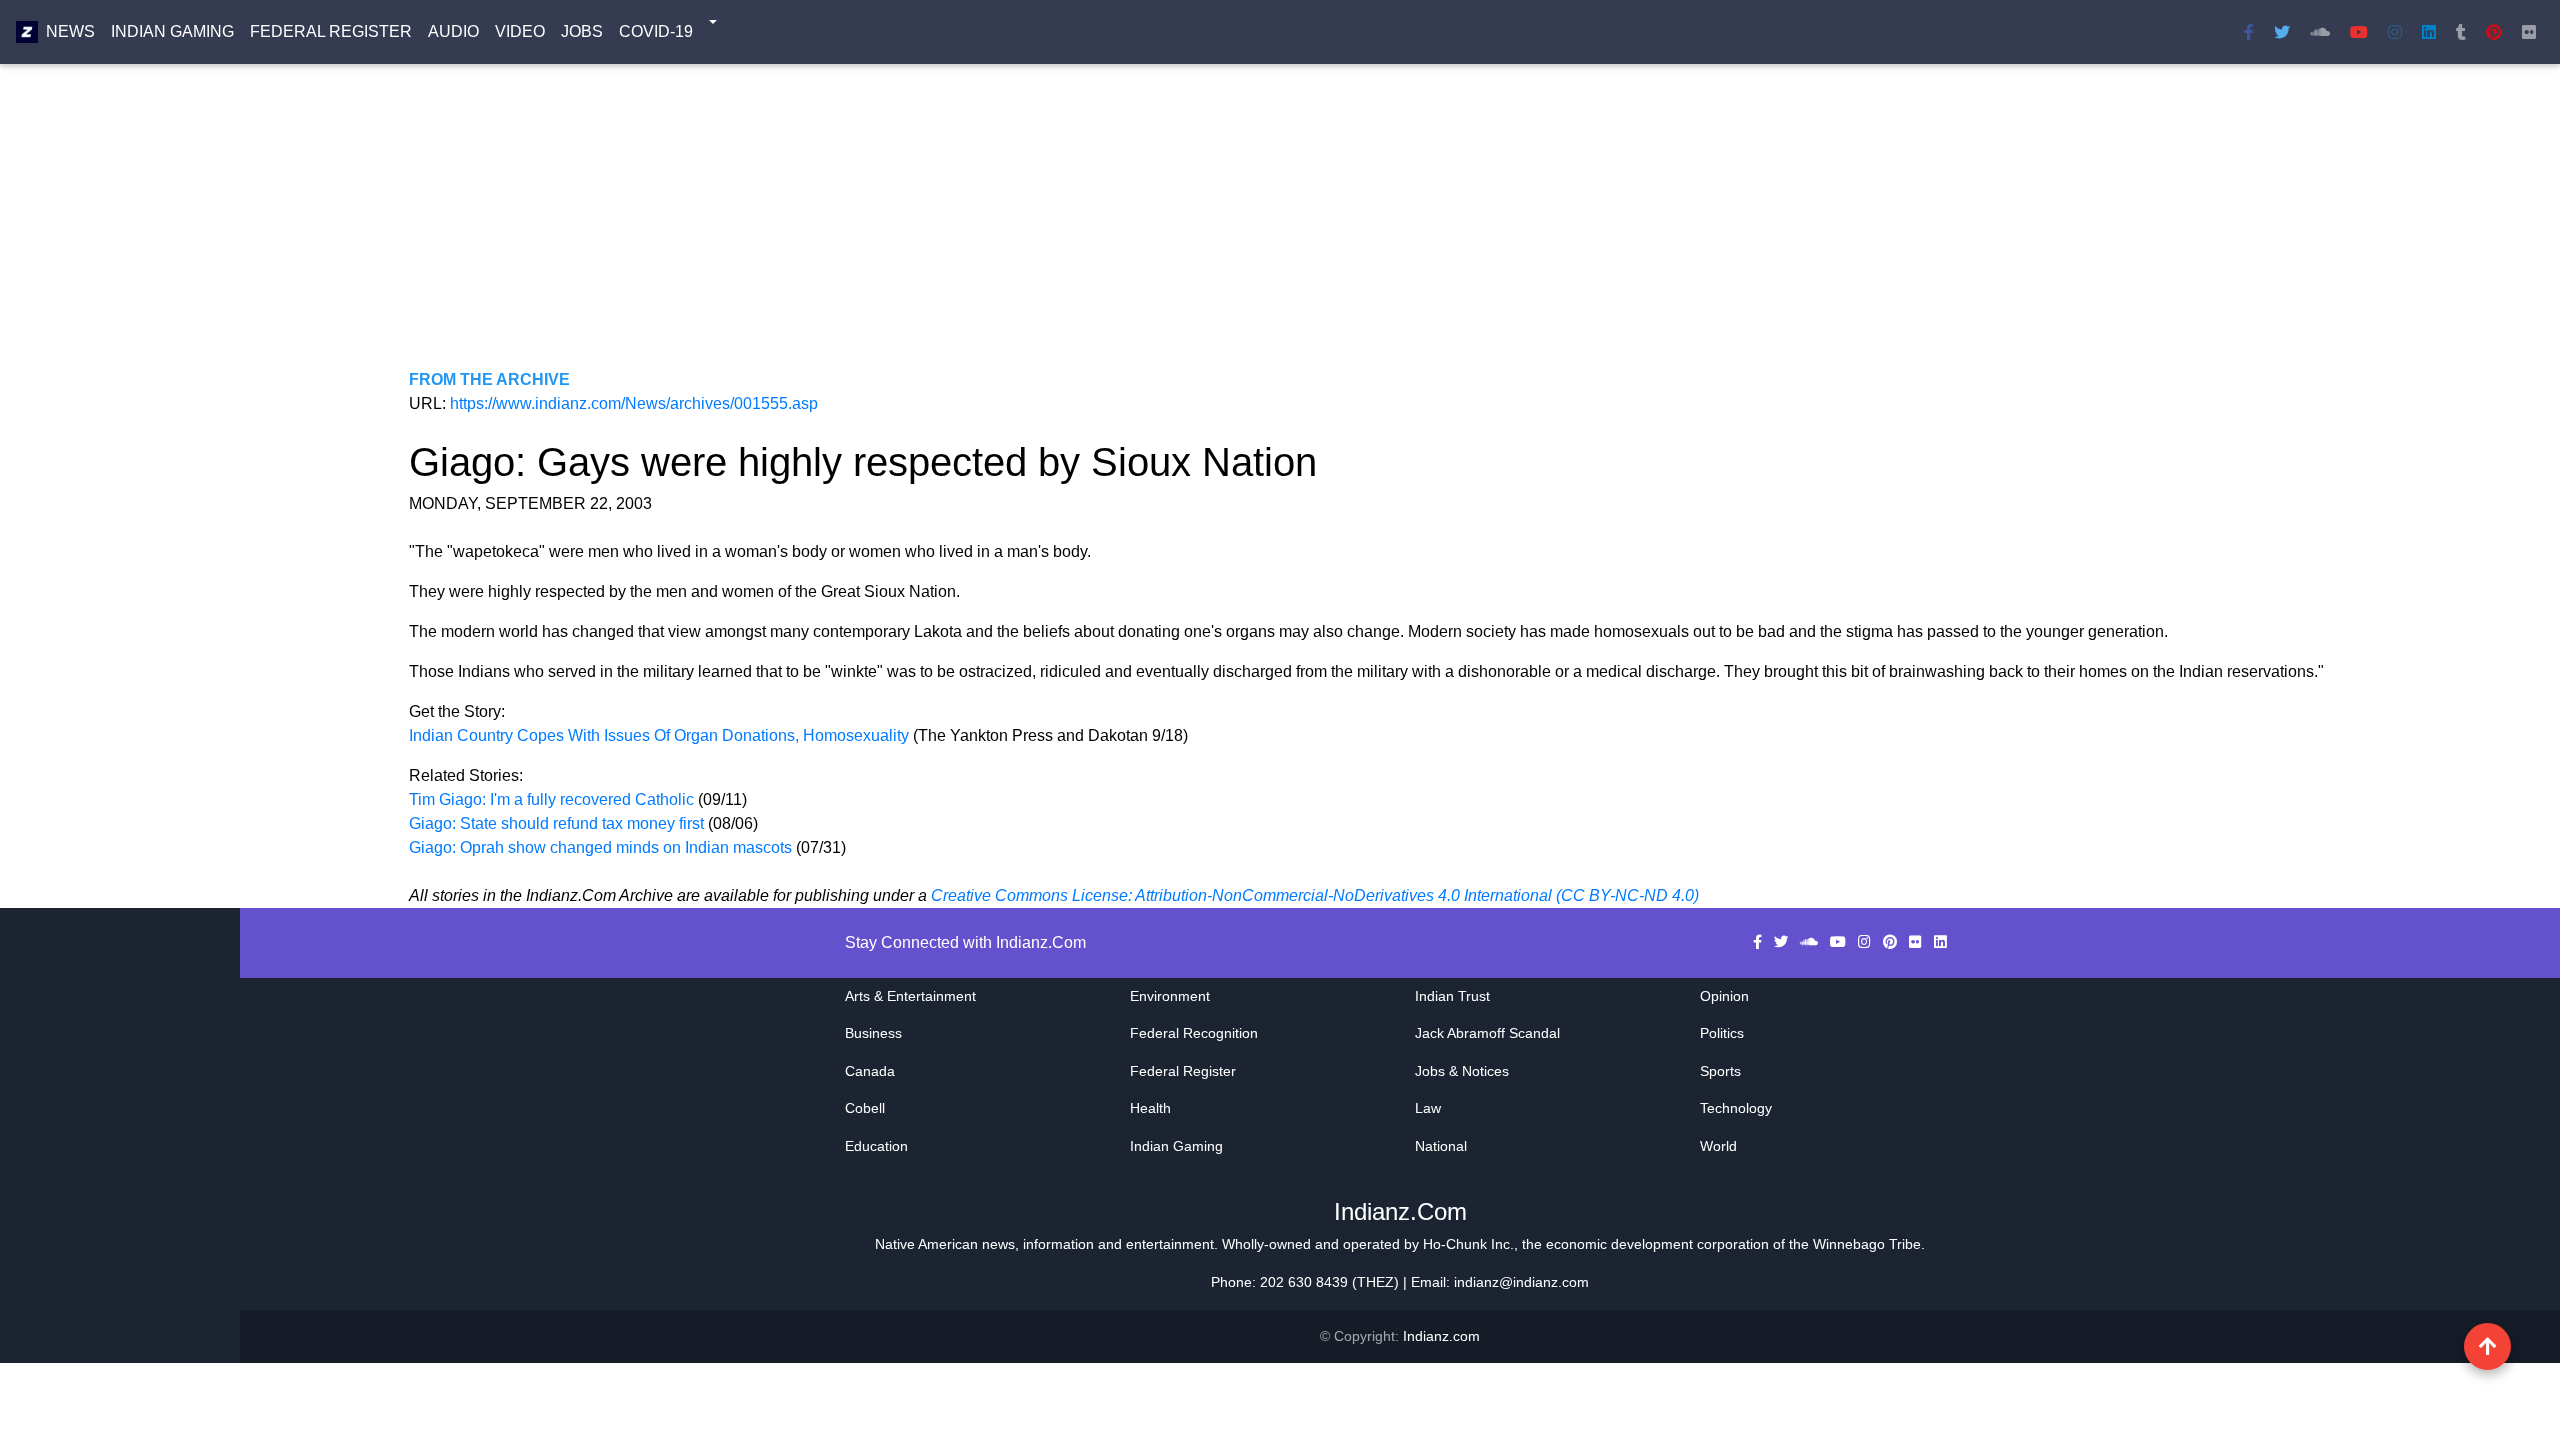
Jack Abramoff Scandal (1487, 1033)
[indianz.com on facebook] (1759, 942)
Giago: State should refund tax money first (556, 823)
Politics (1722, 1033)
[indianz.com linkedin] (2429, 32)
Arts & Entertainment (910, 996)
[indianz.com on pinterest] (1892, 942)
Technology (1736, 1108)
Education (876, 1146)
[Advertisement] (1009, 228)
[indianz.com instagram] (2395, 32)
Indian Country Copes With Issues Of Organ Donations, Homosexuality (661, 735)
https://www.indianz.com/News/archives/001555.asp (634, 403)
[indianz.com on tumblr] (2461, 32)
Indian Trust (1452, 996)
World (1718, 1146)
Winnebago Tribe (1867, 1244)
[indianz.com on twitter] (1783, 942)
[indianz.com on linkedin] (1940, 942)
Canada (870, 1071)
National (1441, 1146)
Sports (1720, 1071)
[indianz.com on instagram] (1866, 942)
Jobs (582, 31)
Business (873, 1033)
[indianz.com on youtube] (2359, 32)
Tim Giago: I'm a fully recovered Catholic (551, 799)
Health (1150, 1108)
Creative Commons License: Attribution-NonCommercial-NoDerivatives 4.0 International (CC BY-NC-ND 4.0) (1315, 895)
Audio (453, 31)
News (70, 31)
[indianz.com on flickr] (2529, 32)
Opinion (1724, 996)
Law (1428, 1108)
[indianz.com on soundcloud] (1811, 942)
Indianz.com (1441, 1336)
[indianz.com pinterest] (2494, 32)
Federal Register (331, 31)
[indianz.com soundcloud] (2320, 32)
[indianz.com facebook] (2249, 32)
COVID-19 (656, 31)
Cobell (865, 1108)
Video (520, 31)
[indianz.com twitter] (2282, 32)
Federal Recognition (1194, 1033)
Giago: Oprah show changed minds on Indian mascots (600, 847)
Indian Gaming (172, 31)
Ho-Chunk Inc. (1468, 1244)
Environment (1170, 996)
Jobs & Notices (1462, 1071)
